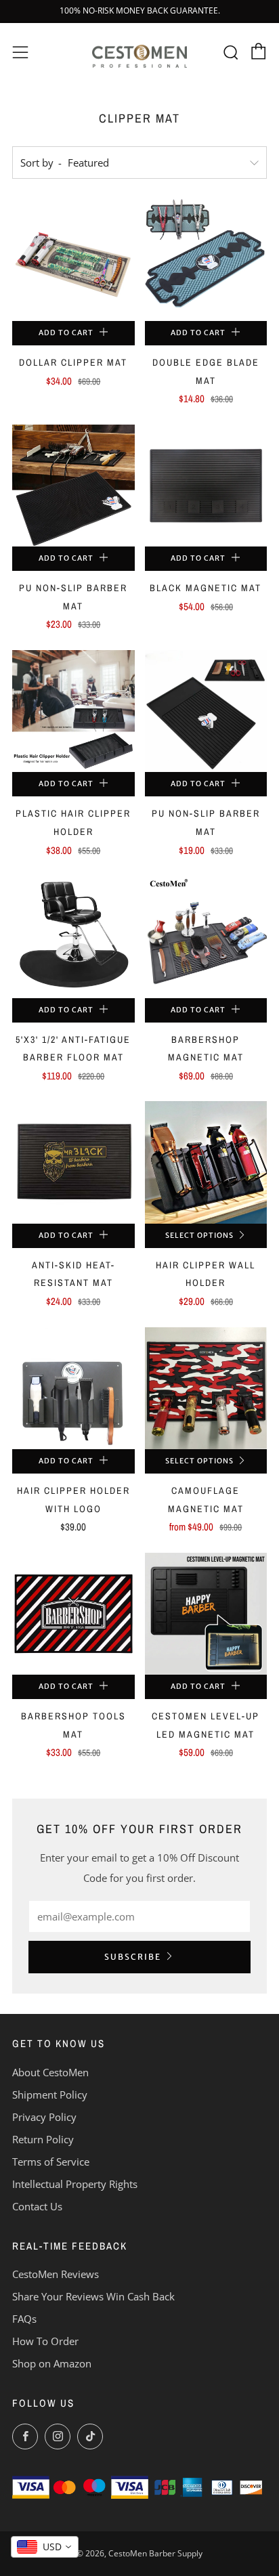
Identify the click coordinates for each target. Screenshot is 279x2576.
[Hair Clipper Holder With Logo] (73, 1389)
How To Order (45, 2341)
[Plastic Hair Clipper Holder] (73, 711)
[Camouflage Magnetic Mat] (206, 1389)
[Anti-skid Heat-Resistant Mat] (73, 1162)
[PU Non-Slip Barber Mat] (73, 486)
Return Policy (43, 2139)
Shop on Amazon (52, 2363)
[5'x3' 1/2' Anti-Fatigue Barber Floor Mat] (73, 937)
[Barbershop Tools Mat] (73, 1614)
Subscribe (133, 1957)
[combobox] (45, 2547)
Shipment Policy (50, 2095)
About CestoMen (50, 2072)
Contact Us (37, 2206)
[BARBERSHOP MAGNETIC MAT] (206, 937)
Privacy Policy (44, 2117)
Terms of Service (51, 2162)
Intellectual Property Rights (75, 2184)
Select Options (199, 1236)
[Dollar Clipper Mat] (73, 260)
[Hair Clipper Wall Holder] (206, 1162)
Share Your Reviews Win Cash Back (93, 2296)
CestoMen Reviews (56, 2274)
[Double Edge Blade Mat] (206, 260)
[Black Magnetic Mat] (206, 486)
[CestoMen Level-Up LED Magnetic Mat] (206, 1614)
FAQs (24, 2319)
